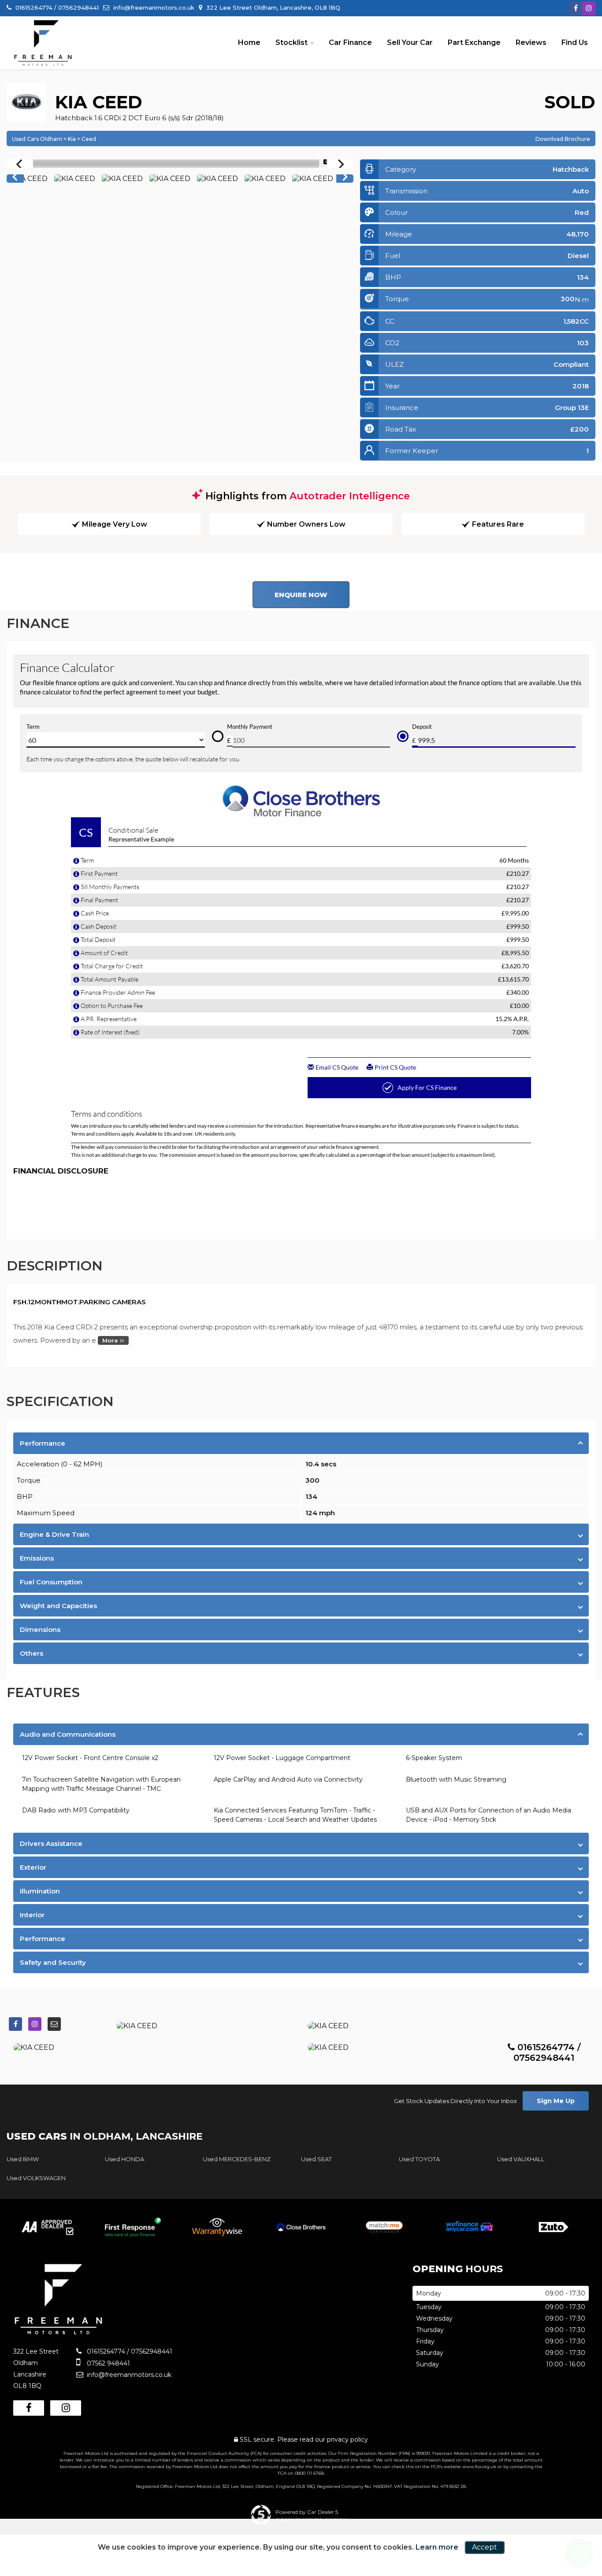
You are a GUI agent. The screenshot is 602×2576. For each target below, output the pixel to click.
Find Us (575, 42)
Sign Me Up (556, 2101)
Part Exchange (474, 42)
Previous (15, 179)
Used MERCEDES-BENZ (237, 2159)
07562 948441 (108, 2363)
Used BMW (23, 2159)
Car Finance (350, 42)
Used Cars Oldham (37, 139)
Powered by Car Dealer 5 (307, 2512)
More (111, 1340)
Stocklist (292, 42)
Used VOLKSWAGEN (36, 2178)
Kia (72, 139)
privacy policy (347, 2439)
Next (346, 179)
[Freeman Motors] (43, 43)
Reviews (531, 42)
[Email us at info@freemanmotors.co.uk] (54, 2024)
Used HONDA (124, 2159)
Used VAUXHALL (521, 2159)
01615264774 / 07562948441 (56, 7)
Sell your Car (410, 42)
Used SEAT (316, 2159)
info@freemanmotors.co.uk (153, 7)
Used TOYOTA (419, 2159)
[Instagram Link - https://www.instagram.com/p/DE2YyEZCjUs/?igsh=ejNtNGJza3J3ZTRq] (589, 8)
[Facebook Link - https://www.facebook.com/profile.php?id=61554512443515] (576, 8)
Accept (485, 2547)
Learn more (437, 2547)
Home (249, 42)
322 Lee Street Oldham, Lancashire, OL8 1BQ (272, 7)
